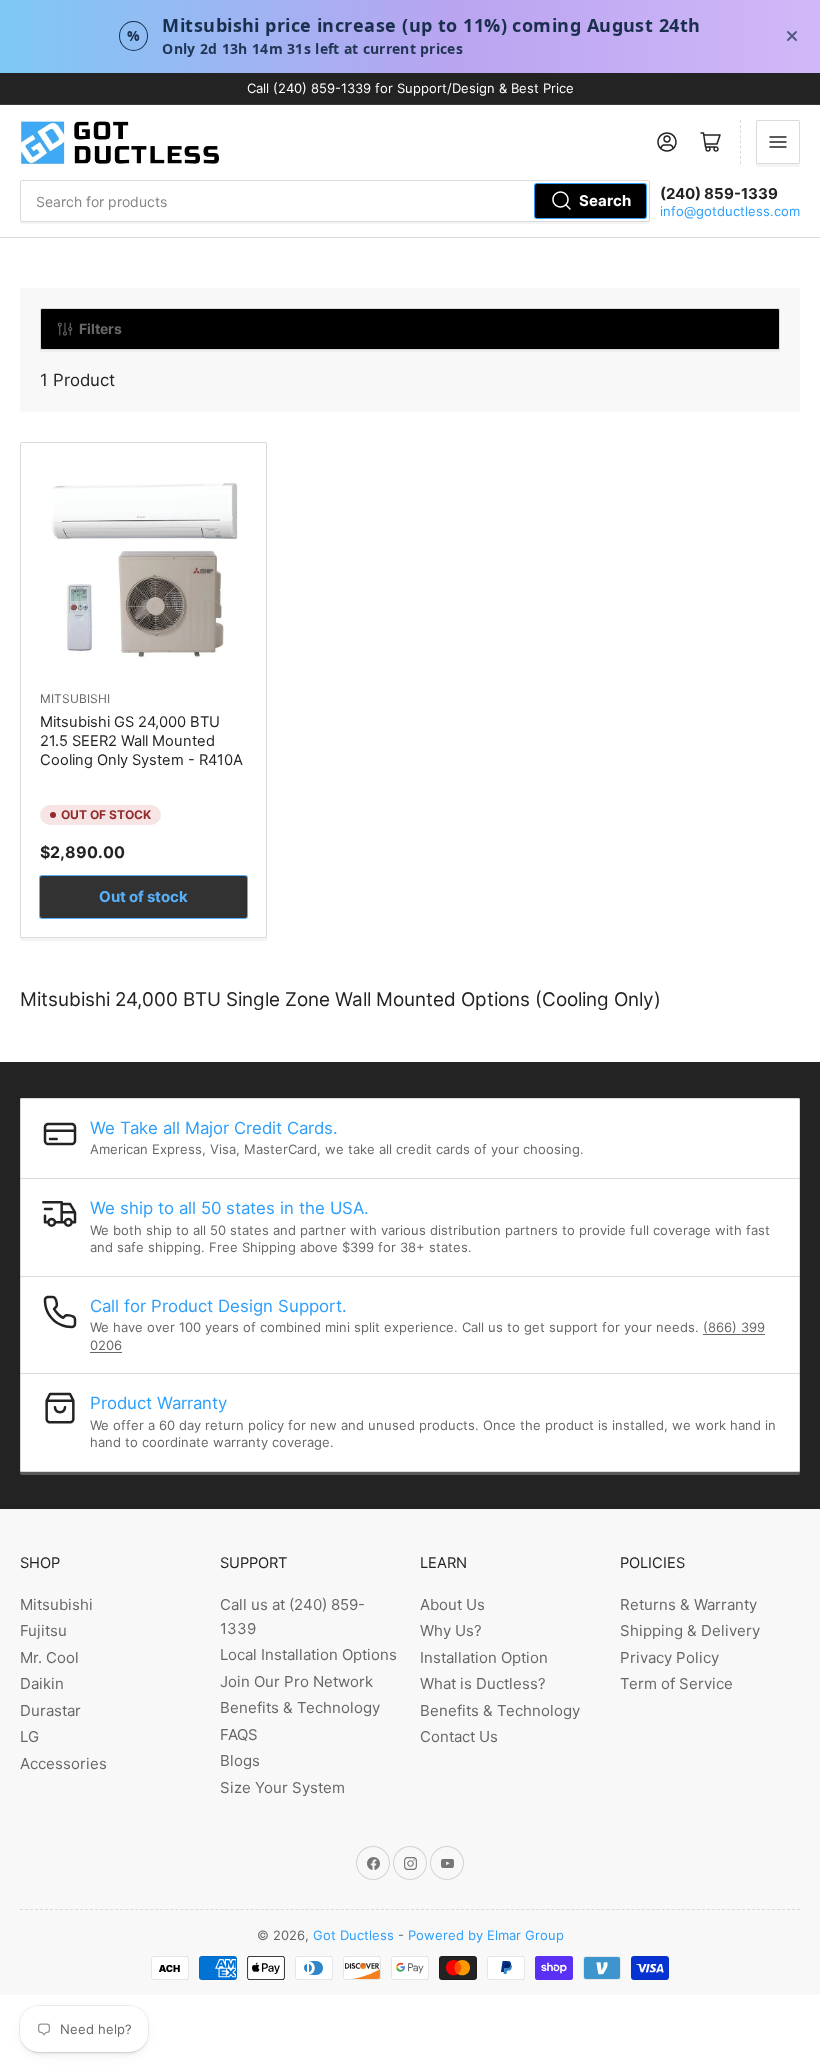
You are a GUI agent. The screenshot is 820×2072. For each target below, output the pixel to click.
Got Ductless (353, 1935)
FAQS (239, 1734)
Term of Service (676, 1683)
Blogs (240, 1760)
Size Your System (282, 1787)
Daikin (42, 1683)
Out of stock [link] (143, 896)
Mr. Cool (49, 1657)
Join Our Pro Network (296, 1681)
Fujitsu (43, 1630)
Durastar (50, 1710)
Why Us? (451, 1630)
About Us (452, 1604)
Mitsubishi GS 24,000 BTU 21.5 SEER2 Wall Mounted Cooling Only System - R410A (141, 741)
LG (29, 1736)
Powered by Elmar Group (486, 1935)
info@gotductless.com (730, 211)
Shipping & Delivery (690, 1630)
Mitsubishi (75, 698)
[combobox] (335, 201)
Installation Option (484, 1657)
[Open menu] (778, 142)
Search (605, 200)
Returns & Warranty (688, 1604)
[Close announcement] (792, 36)
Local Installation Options (308, 1654)
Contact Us (459, 1736)
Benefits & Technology (300, 1707)
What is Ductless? (483, 1683)
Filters (100, 328)
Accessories (63, 1763)
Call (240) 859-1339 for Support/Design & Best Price (410, 88)
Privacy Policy (669, 1657)
